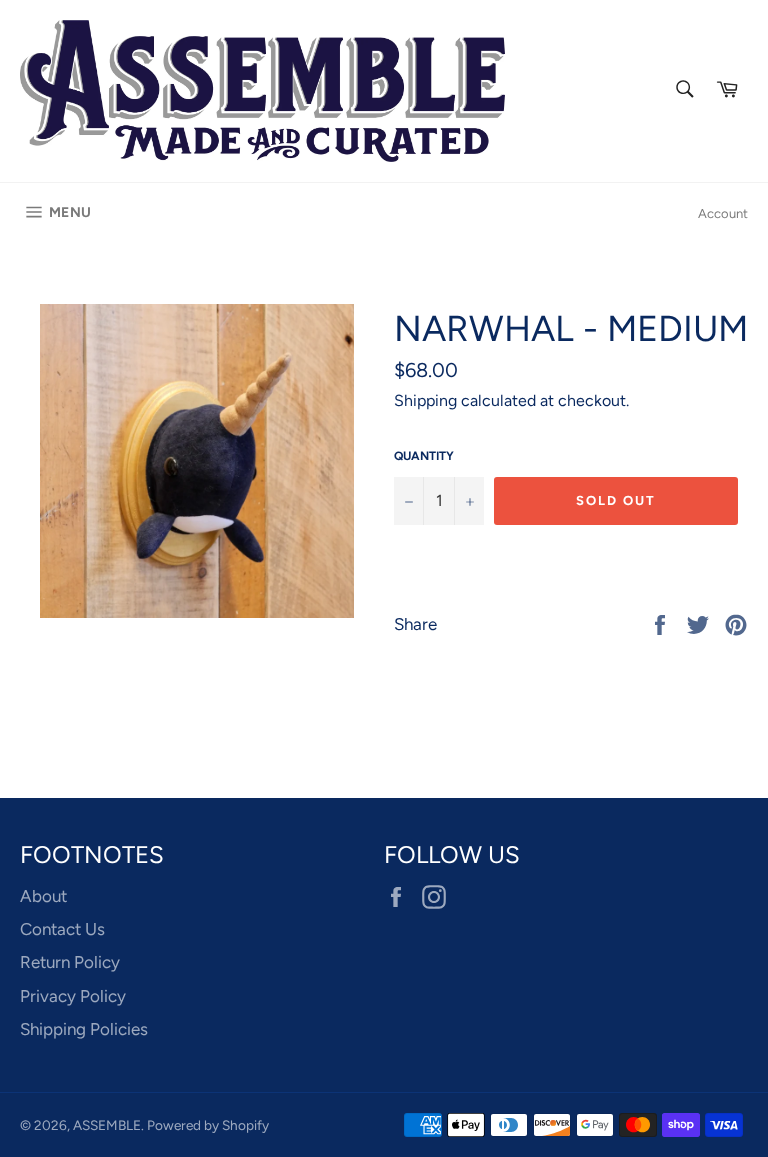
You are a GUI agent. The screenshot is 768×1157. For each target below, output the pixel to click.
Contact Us (62, 929)
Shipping (425, 400)
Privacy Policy (73, 996)
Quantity (424, 456)
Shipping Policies (84, 1029)
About (43, 896)
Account (723, 213)
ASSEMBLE (107, 1125)
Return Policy (70, 962)
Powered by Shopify (208, 1125)
